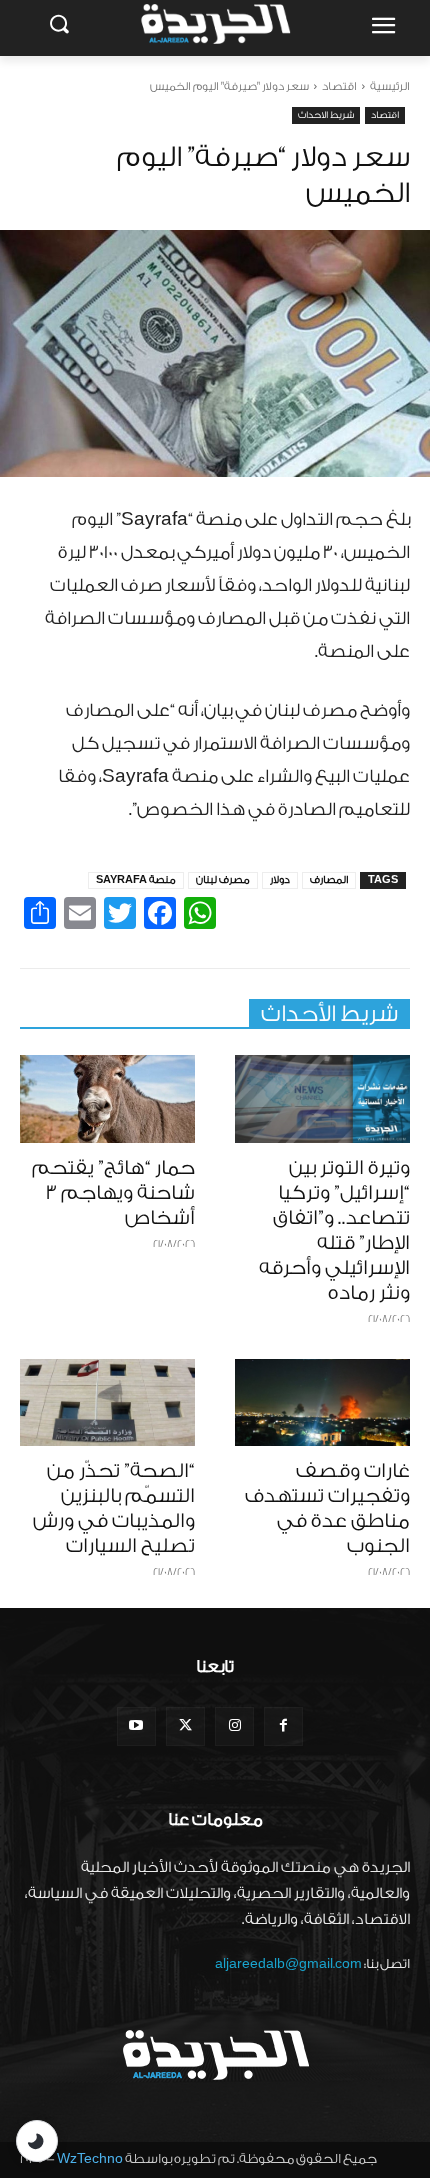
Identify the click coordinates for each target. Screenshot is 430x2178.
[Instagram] (234, 1726)
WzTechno (90, 2158)
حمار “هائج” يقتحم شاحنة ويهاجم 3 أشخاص (113, 1193)
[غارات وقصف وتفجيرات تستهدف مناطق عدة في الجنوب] (322, 1403)
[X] (185, 1726)
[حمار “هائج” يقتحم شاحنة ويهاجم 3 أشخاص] (107, 1099)
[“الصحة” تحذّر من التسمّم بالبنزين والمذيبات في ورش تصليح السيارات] (107, 1403)
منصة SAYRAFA (136, 880)
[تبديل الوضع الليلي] (37, 2141)
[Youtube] (136, 1726)
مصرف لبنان (223, 880)
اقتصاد (339, 86)
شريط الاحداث (326, 115)
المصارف (329, 880)
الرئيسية (390, 86)
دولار (280, 880)
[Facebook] (283, 1726)
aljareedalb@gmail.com (288, 1963)
